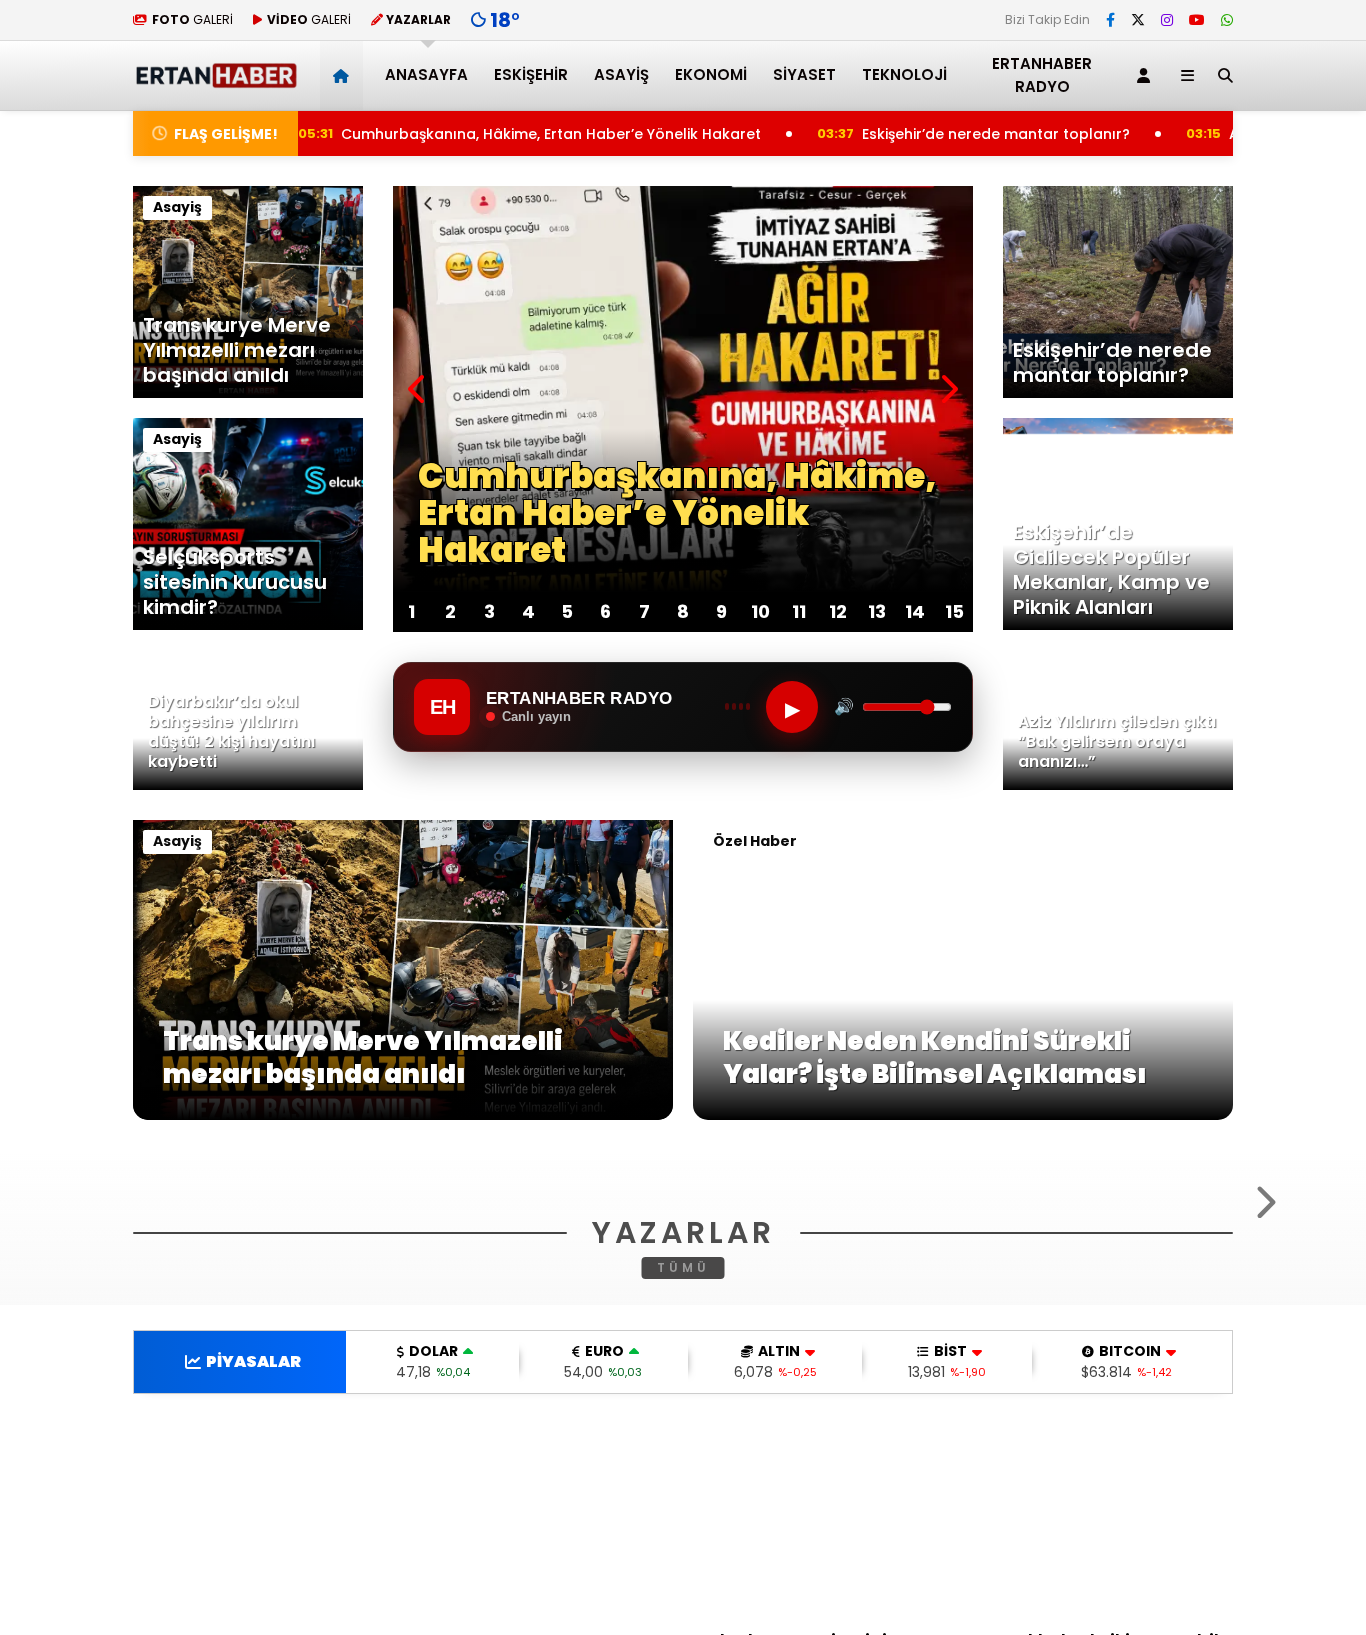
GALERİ (192, 19)
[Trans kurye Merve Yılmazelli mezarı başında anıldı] (403, 1115)
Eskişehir (531, 74)
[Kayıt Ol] (1147, 75)
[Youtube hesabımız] (1197, 20)
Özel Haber (755, 841)
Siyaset (804, 74)
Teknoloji (904, 74)
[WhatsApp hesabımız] (1227, 20)
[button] (344, 75)
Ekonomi (711, 74)
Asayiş (621, 74)
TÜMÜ (683, 1510)
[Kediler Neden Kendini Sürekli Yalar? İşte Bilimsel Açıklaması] (963, 1115)
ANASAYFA (426, 74)
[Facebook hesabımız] (1110, 20)
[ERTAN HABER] (215, 79)
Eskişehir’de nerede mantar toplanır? (948, 134)
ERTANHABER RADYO (1042, 75)
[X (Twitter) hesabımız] (1138, 20)
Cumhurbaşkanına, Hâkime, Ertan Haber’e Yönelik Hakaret (496, 134)
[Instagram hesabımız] (1167, 20)
